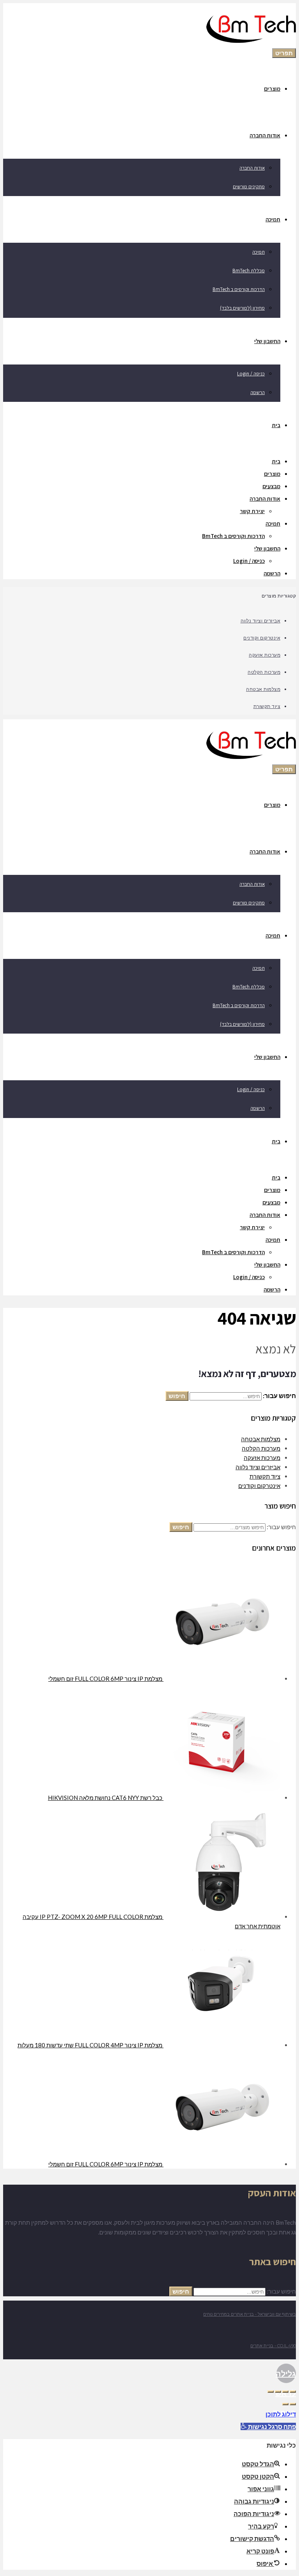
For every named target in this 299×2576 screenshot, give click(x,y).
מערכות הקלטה (264, 672)
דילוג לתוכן (281, 2414)
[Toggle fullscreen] (278, 2392)
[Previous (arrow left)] (293, 2404)
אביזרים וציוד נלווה (261, 620)
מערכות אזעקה (265, 655)
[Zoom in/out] (271, 2392)
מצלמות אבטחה (263, 689)
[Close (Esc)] (293, 2392)
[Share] (285, 2392)
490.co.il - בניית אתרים (273, 2346)
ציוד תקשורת (267, 706)
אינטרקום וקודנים (262, 638)
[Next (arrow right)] (285, 2404)
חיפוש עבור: (281, 1527)
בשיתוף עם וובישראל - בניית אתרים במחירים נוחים (250, 2314)
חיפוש (177, 1396)
